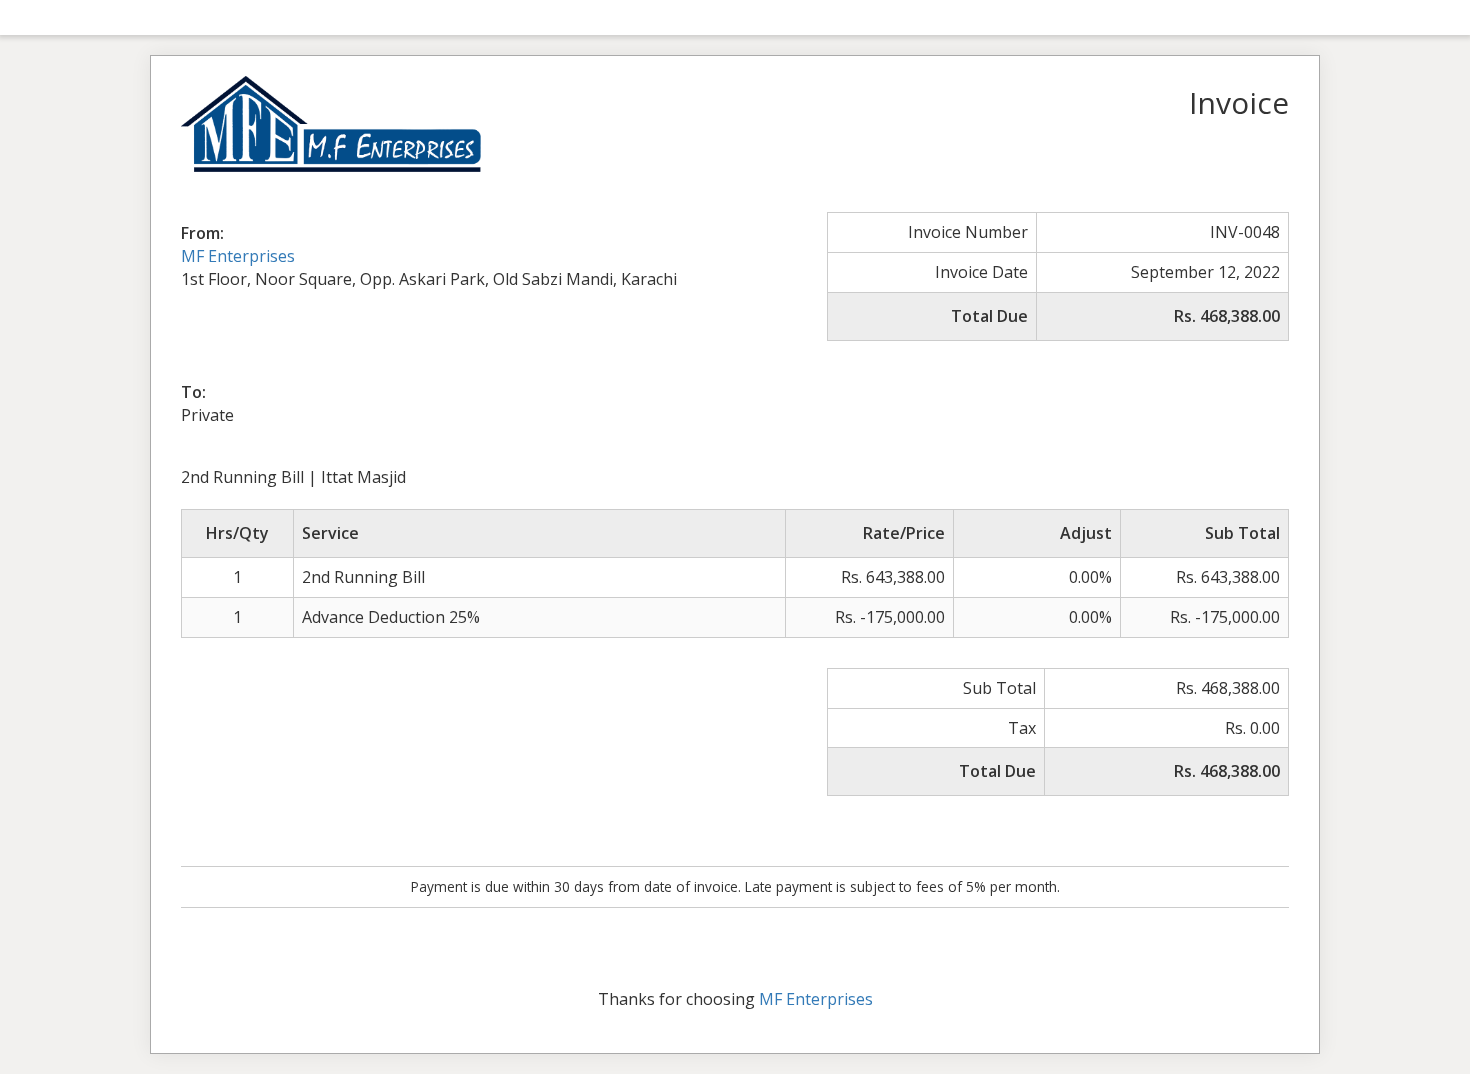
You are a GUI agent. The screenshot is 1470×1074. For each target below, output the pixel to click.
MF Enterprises (238, 256)
